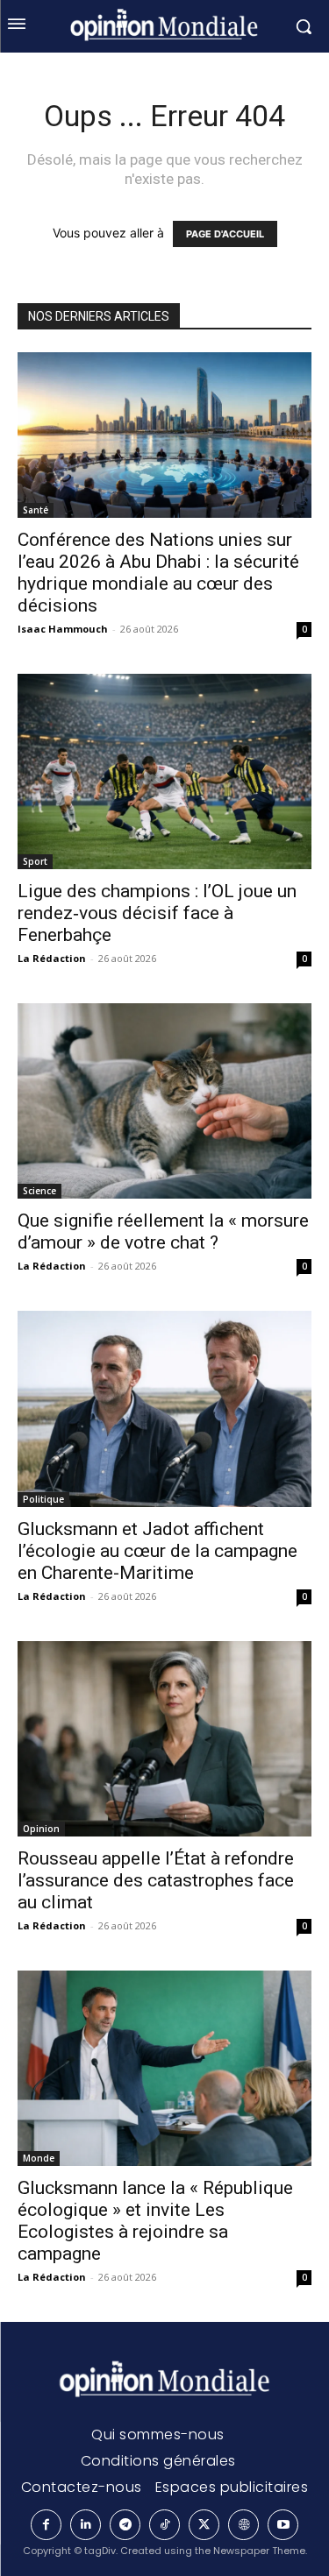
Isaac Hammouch (63, 629)
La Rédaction (52, 958)
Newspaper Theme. (260, 2551)
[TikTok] (164, 2525)
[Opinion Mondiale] (165, 2381)
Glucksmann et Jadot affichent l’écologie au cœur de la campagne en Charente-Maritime (157, 1551)
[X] (204, 2525)
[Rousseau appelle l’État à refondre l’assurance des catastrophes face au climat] (164, 1739)
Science (39, 1191)
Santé (36, 510)
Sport (35, 861)
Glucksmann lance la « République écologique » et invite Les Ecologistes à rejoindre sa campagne (155, 2221)
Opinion (41, 1829)
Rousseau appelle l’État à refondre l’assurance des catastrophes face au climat (156, 1880)
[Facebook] (46, 2525)
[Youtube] (283, 2525)
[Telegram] (125, 2525)
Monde (39, 2158)
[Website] (243, 2525)
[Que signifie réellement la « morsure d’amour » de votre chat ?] (164, 1101)
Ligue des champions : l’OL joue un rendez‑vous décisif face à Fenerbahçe (157, 913)
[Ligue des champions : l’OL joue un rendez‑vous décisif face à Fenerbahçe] (164, 771)
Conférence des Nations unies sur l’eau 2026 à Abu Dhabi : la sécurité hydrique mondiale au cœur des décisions (158, 573)
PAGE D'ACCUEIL (225, 234)
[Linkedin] (86, 2525)
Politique (43, 1499)
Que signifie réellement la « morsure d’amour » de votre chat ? (163, 1231)
